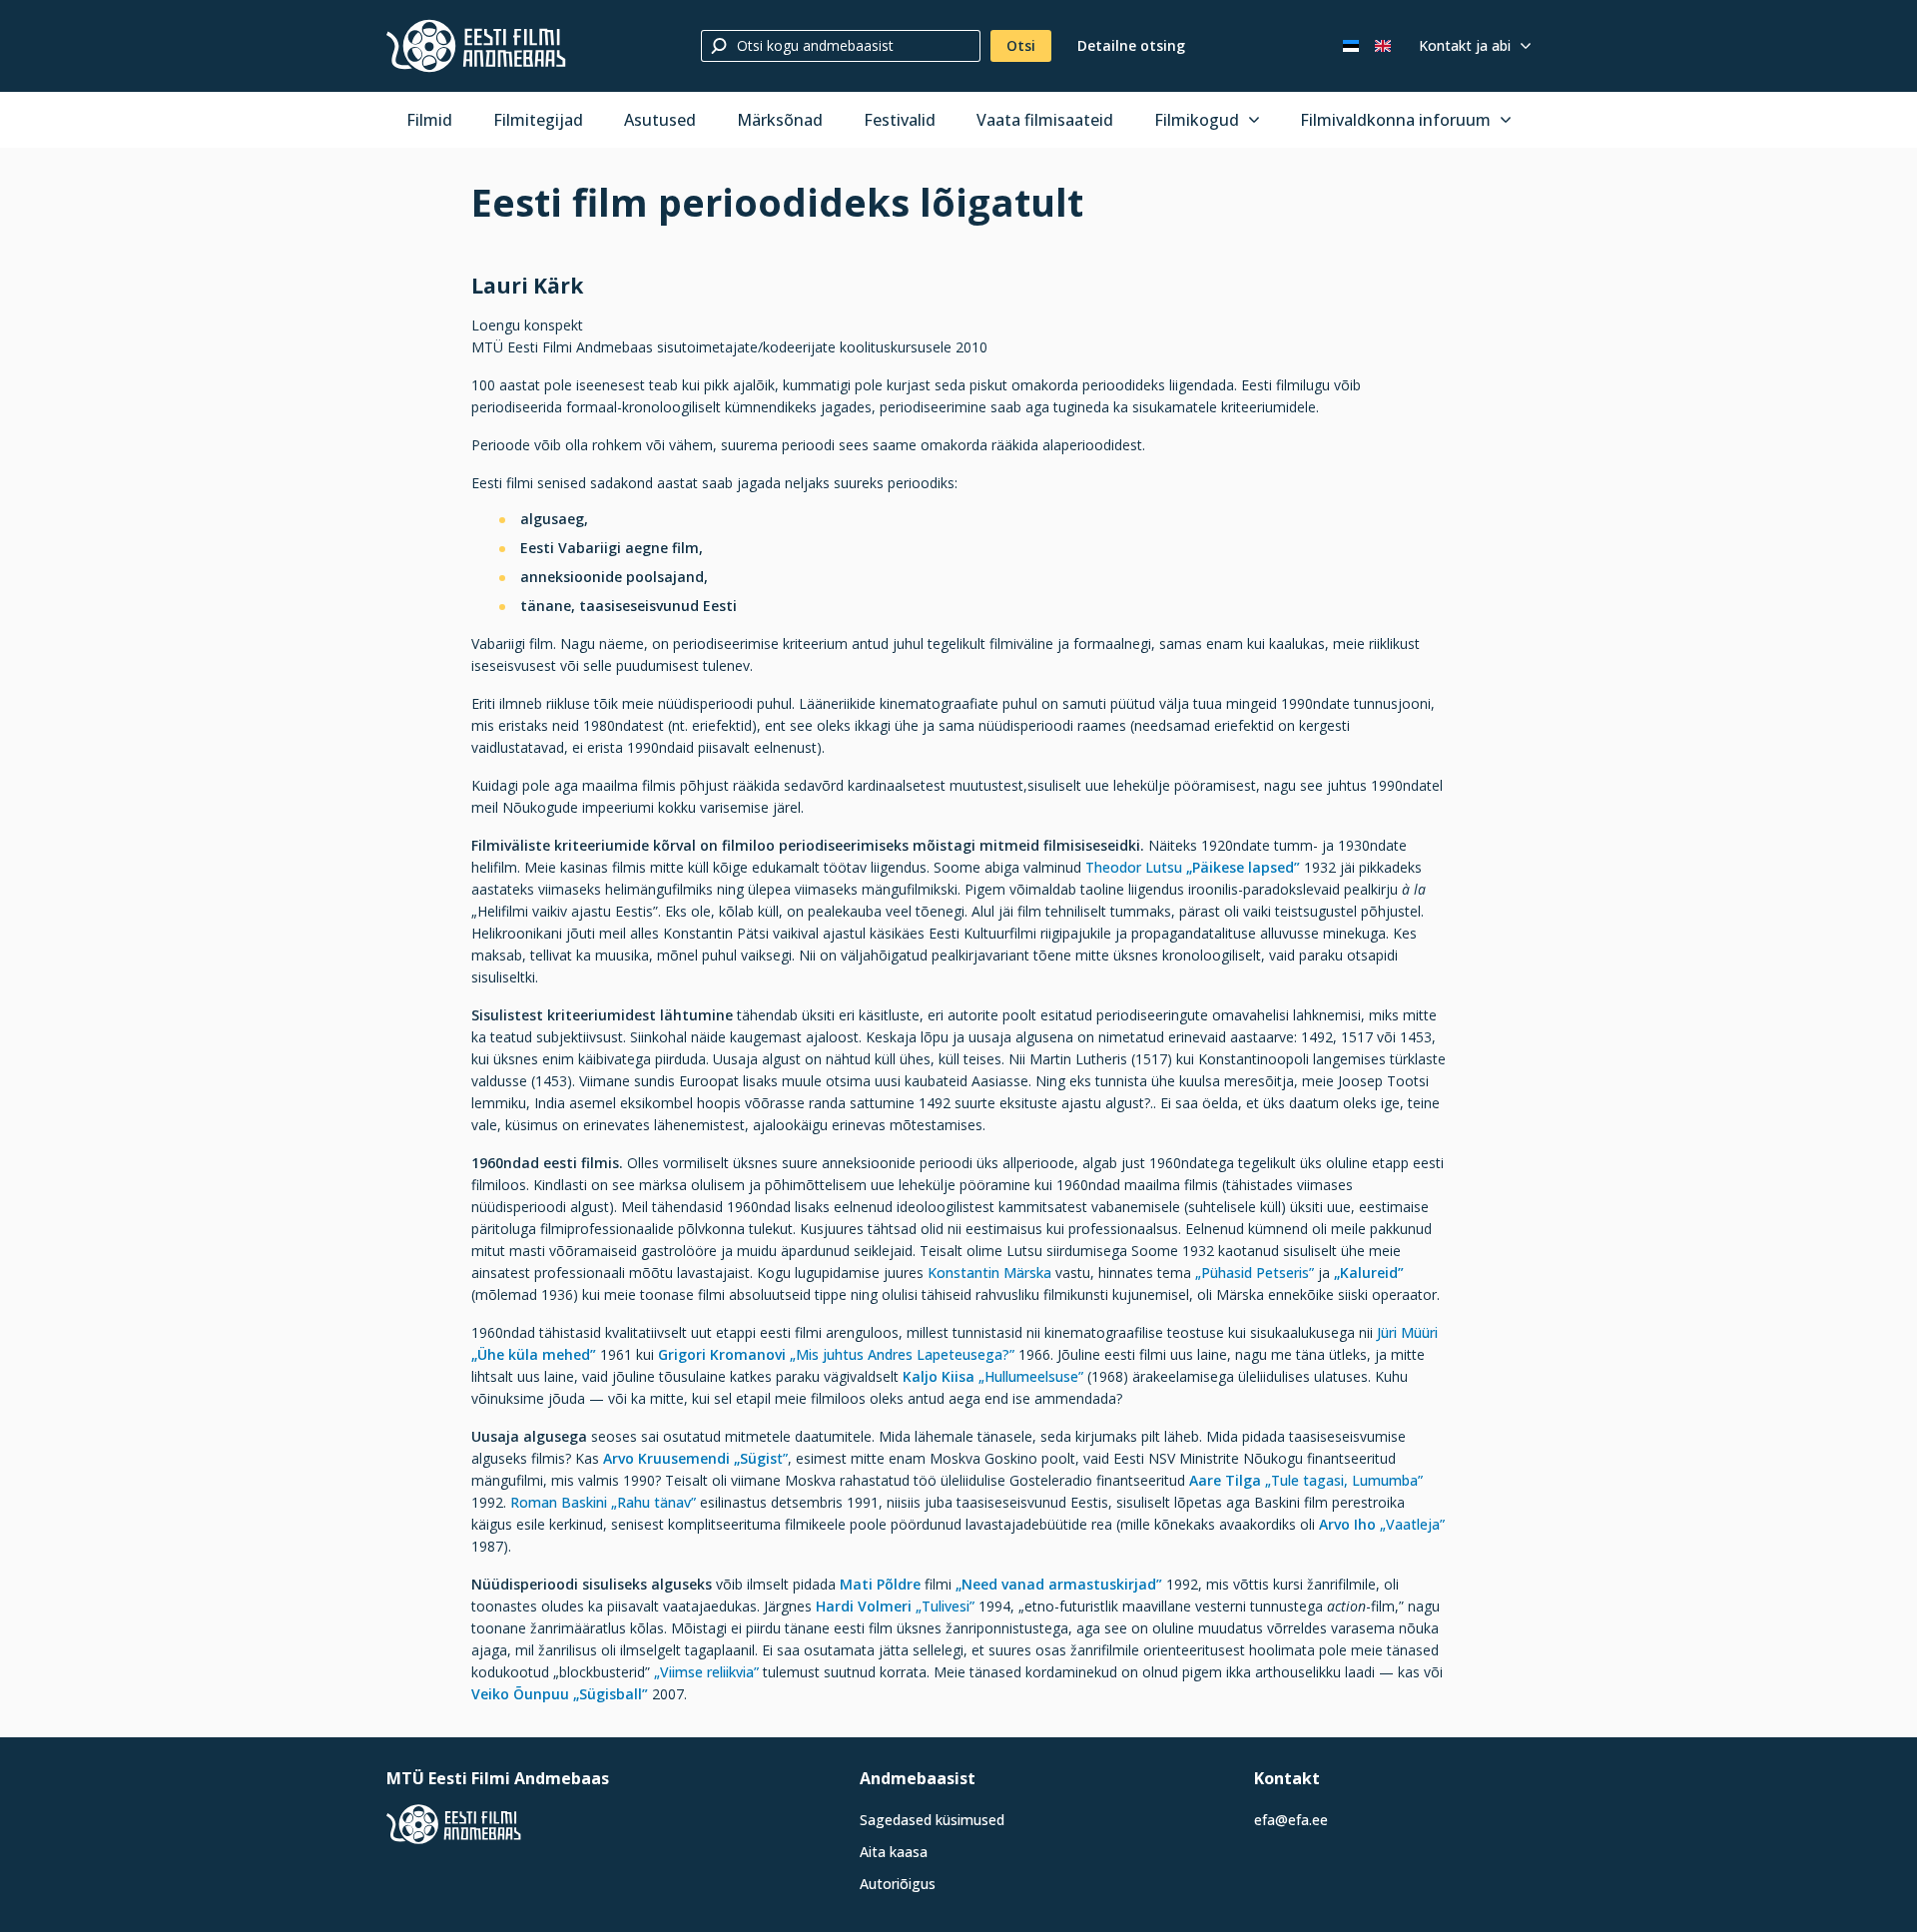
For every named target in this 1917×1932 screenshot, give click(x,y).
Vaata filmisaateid (1045, 120)
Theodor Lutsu (1134, 867)
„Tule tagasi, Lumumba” (1344, 1480)
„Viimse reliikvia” (706, 1672)
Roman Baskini (561, 1502)
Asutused (660, 120)
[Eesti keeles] (1351, 46)
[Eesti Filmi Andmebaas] (476, 46)
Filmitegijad (538, 120)
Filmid (429, 120)
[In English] (1383, 46)
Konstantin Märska (989, 1273)
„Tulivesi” (945, 1606)
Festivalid (900, 120)
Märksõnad (780, 120)
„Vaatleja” (1412, 1524)
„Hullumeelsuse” (1031, 1376)
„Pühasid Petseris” (1255, 1273)
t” (761, 1458)
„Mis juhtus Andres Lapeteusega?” (902, 1354)
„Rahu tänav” (653, 1502)
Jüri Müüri (1407, 1332)
